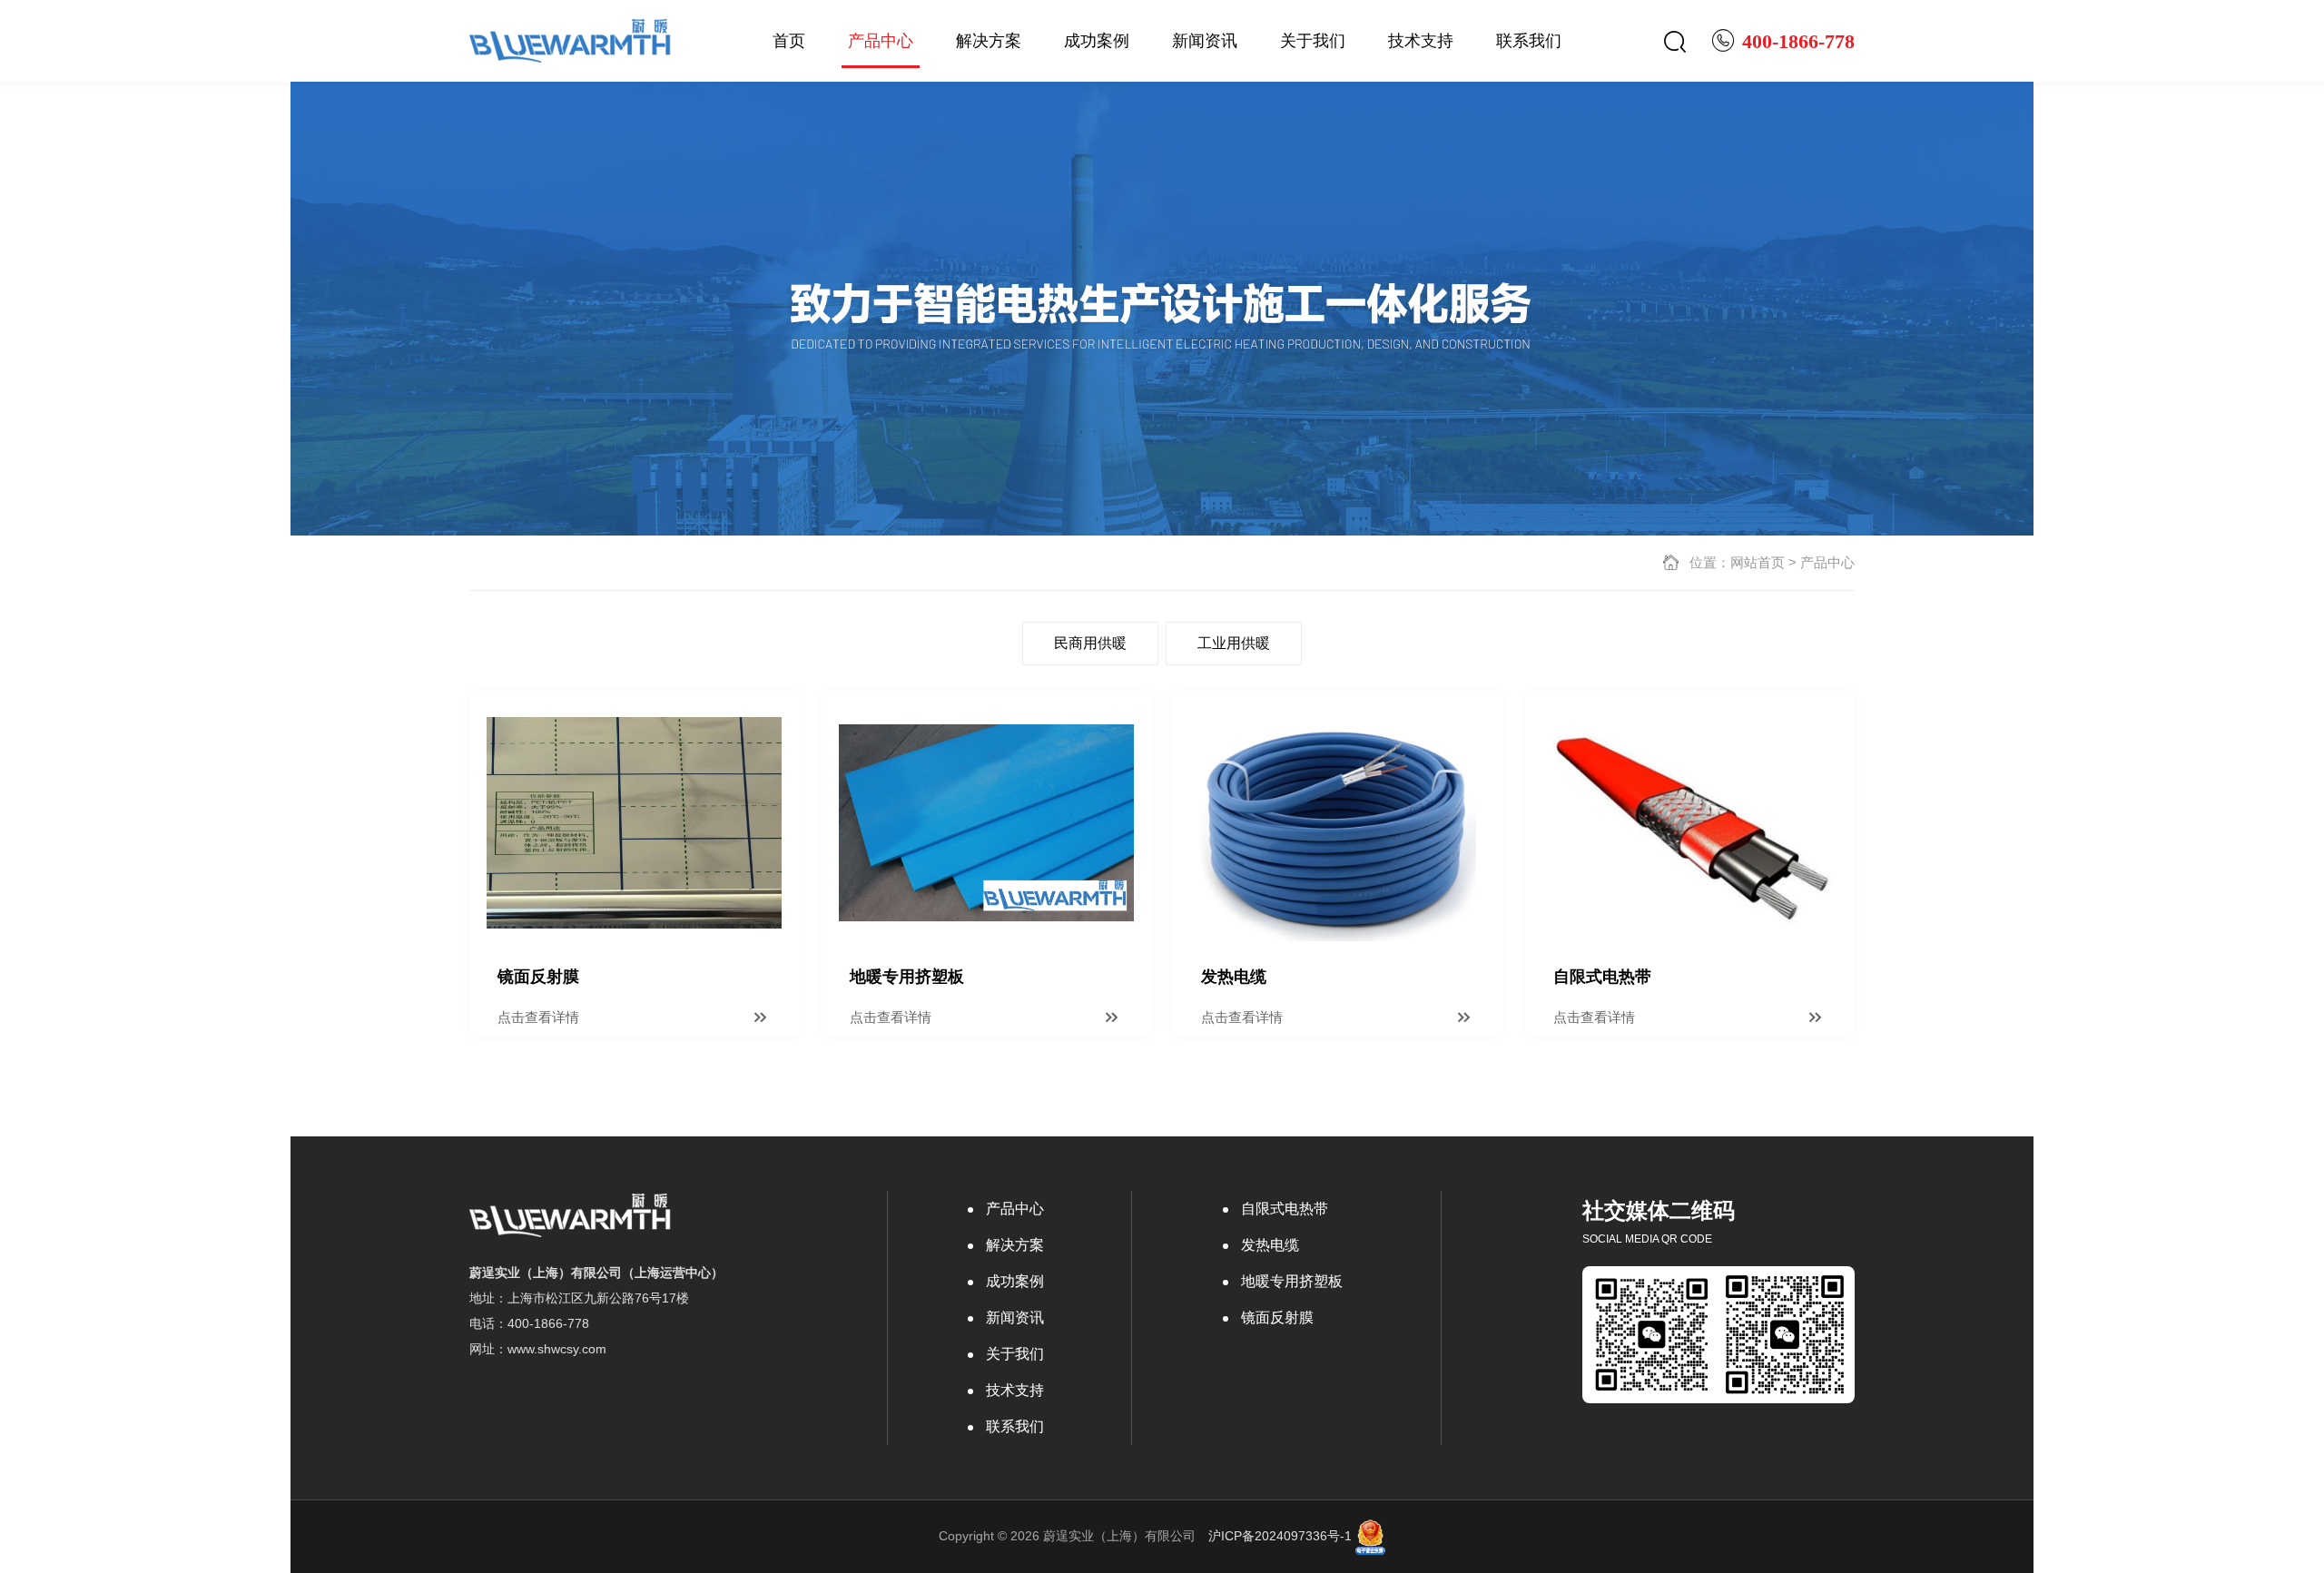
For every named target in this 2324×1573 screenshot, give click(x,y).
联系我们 (1529, 41)
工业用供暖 (1234, 643)
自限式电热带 (1285, 1209)
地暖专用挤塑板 (1292, 1281)
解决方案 (989, 41)
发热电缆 (1270, 1245)
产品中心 (881, 41)
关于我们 (1313, 41)
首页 (789, 41)
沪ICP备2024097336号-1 (1280, 1536)
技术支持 (1421, 41)
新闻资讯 (1205, 41)
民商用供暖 (1090, 643)
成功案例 (1097, 41)
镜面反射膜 (1277, 1317)
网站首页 (1758, 562)
